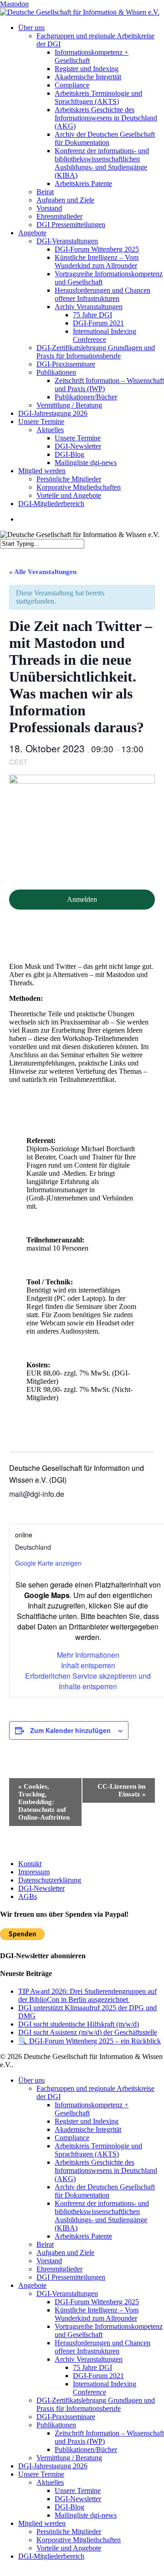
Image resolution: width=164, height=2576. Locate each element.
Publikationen (56, 2425)
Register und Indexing (87, 2121)
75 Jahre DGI (92, 2367)
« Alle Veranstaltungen (43, 572)
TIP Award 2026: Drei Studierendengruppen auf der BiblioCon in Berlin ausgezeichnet (87, 1995)
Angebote (32, 2285)
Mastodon (14, 4)
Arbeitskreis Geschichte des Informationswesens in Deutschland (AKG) (106, 2170)
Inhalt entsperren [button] (88, 1665)
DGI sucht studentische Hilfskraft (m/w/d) (79, 2024)
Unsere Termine (41, 2474)
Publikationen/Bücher (86, 2449)
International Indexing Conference (105, 2388)
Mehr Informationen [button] (88, 1655)
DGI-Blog (69, 2507)
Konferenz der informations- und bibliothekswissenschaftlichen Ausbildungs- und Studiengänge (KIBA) (102, 2216)
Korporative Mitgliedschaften (79, 2540)
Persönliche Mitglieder (69, 2532)
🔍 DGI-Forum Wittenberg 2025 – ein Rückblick (90, 2041)
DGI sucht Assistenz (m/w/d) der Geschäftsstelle (88, 2032)
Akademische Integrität (88, 2129)
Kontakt (30, 1864)
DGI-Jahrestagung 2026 (53, 2466)
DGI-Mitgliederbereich (51, 2556)
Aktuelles (50, 2482)
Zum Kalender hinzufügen (70, 1730)
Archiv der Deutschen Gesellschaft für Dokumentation (105, 2191)
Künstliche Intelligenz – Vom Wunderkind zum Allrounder (97, 2314)
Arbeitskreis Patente (83, 2236)
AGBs (28, 1896)
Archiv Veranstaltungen (89, 2359)
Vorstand (49, 2261)
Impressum (34, 1872)
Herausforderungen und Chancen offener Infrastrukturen (102, 2347)
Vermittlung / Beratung (69, 2458)
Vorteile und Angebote (69, 2548)
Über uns (31, 2080)
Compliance (72, 2138)
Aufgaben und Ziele (65, 2253)
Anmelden (82, 899)
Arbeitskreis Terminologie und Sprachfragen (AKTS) (98, 2150)
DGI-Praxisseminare (66, 2417)
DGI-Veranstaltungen (67, 2294)
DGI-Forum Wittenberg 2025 (97, 2302)
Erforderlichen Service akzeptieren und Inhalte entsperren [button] (88, 1681)
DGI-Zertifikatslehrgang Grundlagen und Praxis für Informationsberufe (96, 2404)
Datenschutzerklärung (50, 1880)
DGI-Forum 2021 (98, 2376)
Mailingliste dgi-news (86, 2515)
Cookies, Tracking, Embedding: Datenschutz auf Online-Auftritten (44, 1802)
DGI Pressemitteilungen (71, 2277)
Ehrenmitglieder (59, 2269)
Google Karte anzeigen (48, 1563)
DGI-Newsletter (41, 1888)
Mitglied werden (42, 2523)
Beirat (45, 2244)
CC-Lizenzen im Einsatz (122, 1790)
